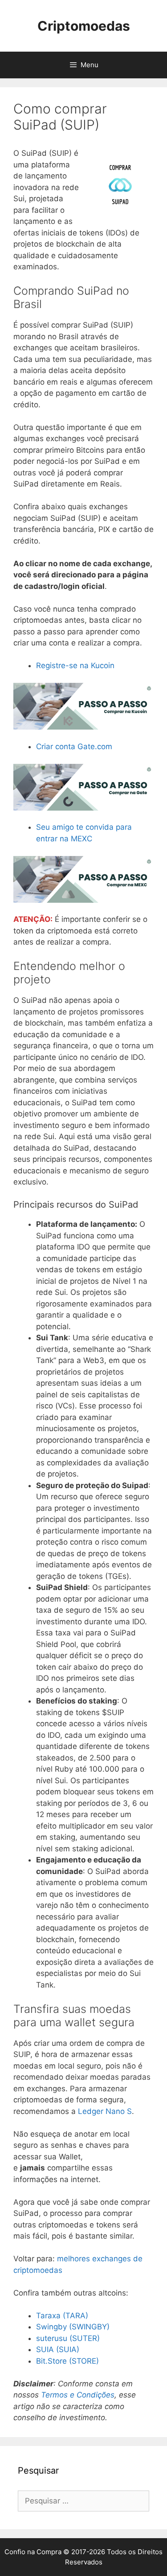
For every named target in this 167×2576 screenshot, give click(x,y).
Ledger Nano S (105, 2111)
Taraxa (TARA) (62, 2316)
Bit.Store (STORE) (67, 2361)
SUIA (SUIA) (58, 2349)
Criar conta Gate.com (74, 746)
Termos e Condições (78, 2395)
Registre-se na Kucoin (75, 665)
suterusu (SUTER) (68, 2338)
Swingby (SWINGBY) (73, 2327)
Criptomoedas (84, 26)
